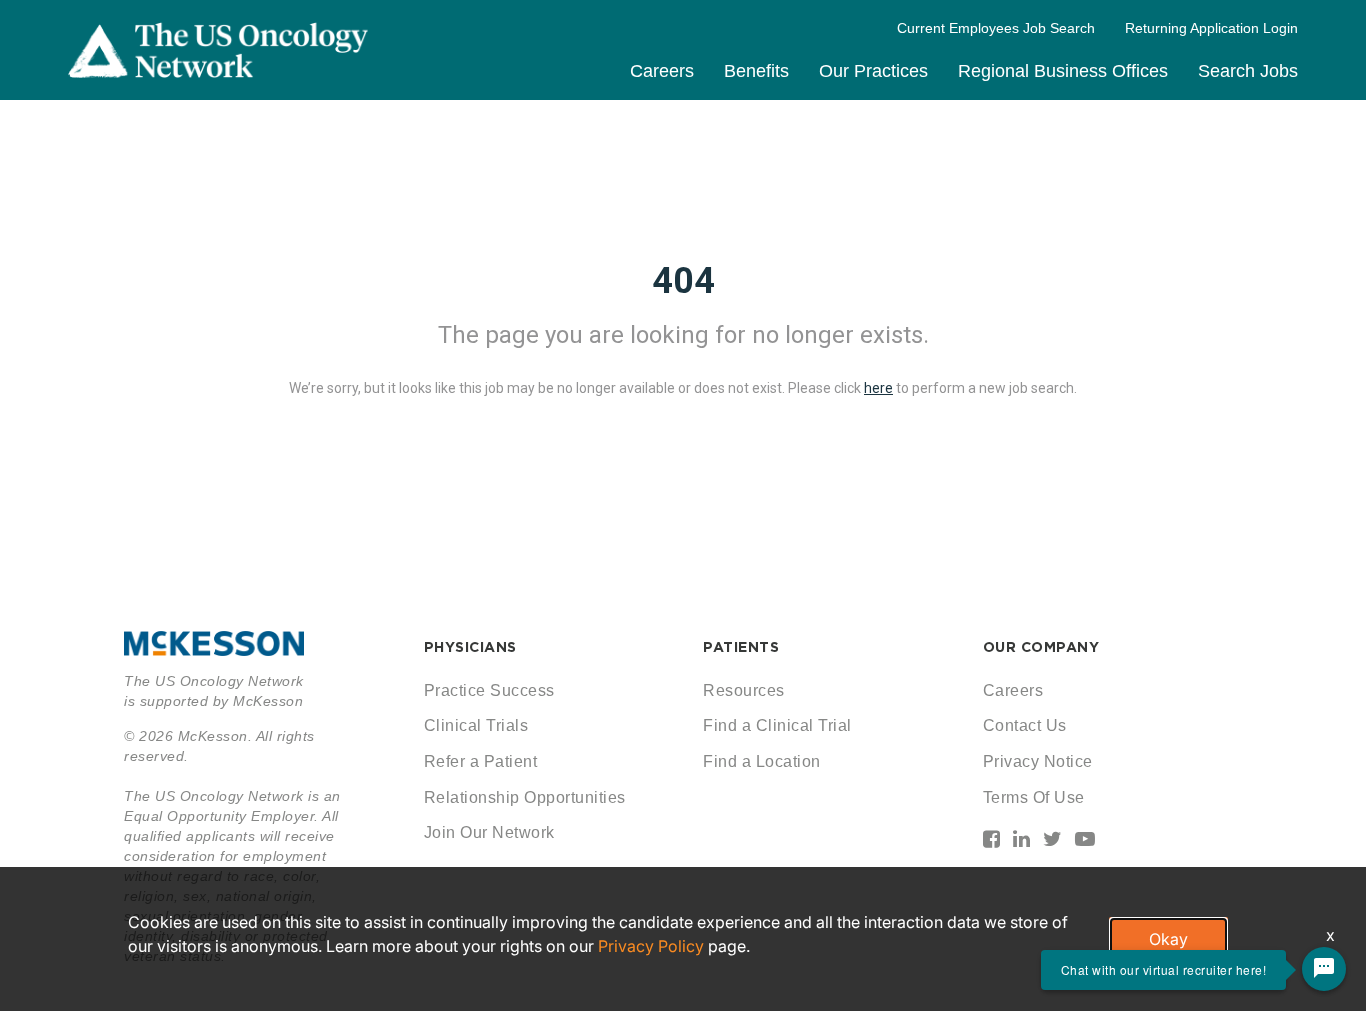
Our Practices (873, 71)
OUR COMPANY (1041, 647)
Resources (744, 690)
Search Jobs (1248, 71)
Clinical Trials (476, 725)
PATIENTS (741, 647)
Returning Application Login (1211, 28)
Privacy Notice (1038, 761)
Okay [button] (1168, 939)
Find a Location (762, 761)
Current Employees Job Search (996, 28)
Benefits (756, 71)
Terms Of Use (1034, 797)
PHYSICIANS (470, 647)
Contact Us (1025, 725)
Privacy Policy (651, 946)
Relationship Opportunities (525, 797)
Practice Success (489, 690)
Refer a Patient (481, 761)
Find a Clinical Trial (777, 725)
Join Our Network (489, 832)
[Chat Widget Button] (1324, 969)
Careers (662, 71)
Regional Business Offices (1063, 71)
